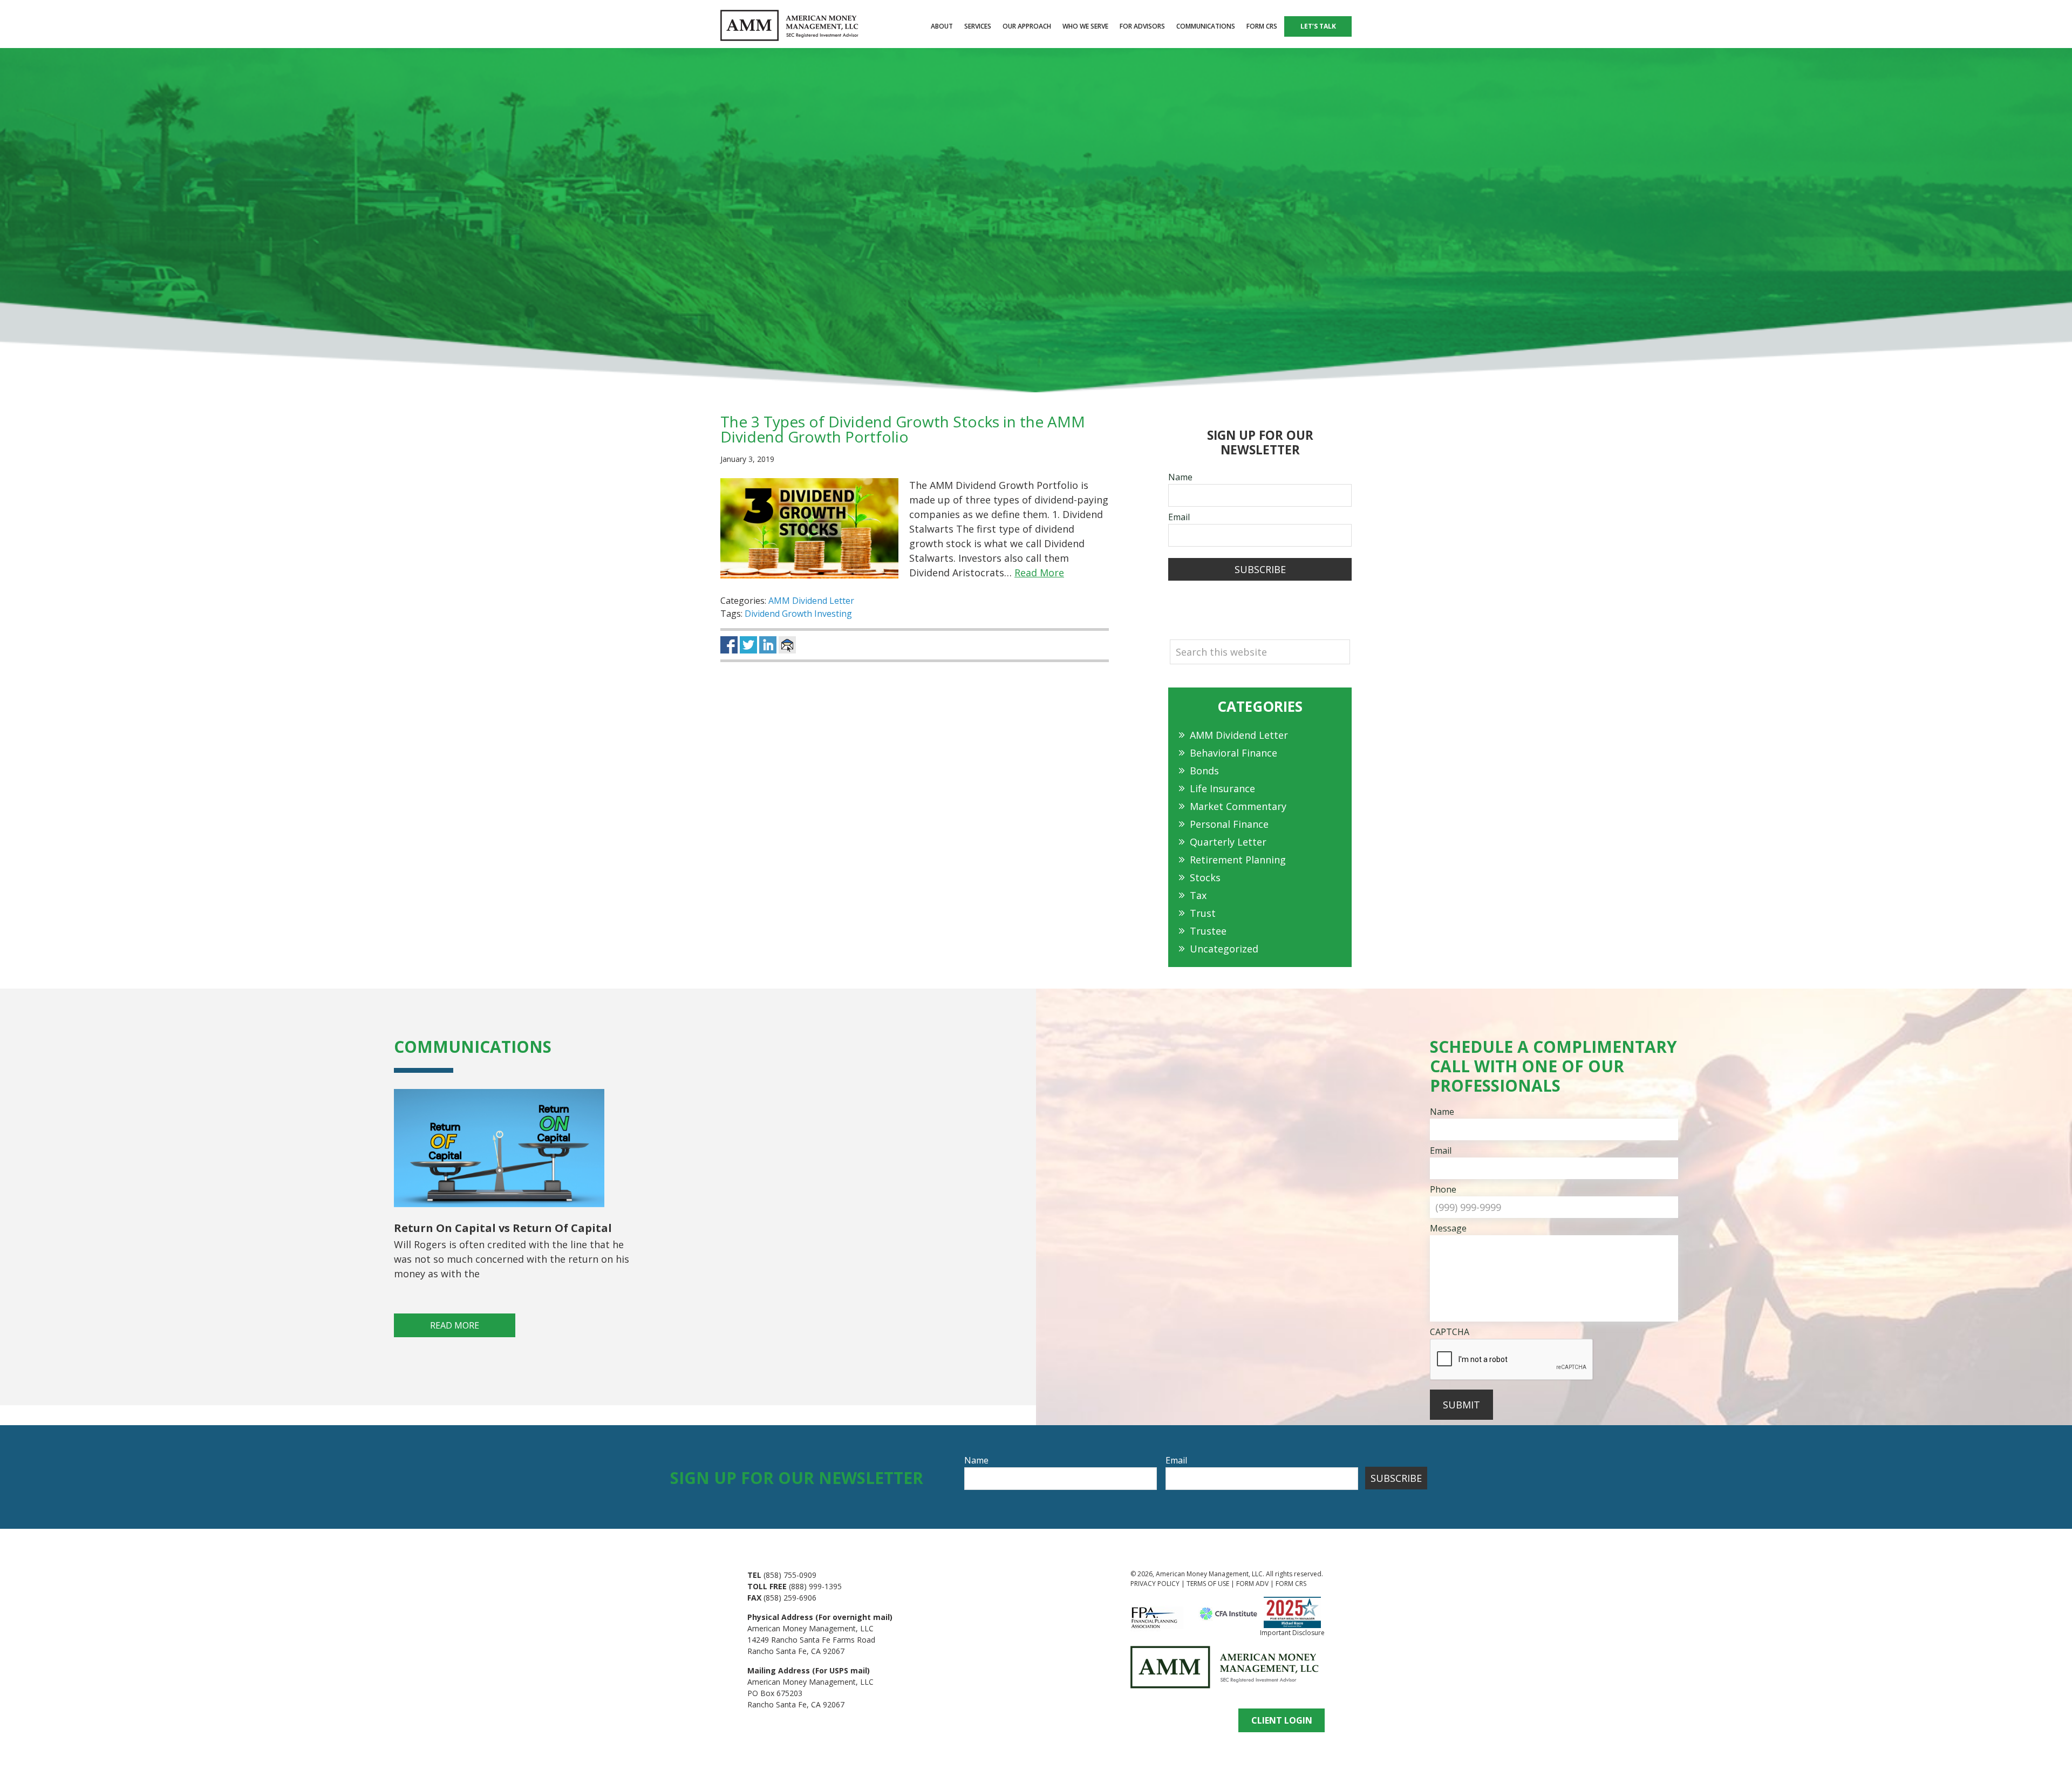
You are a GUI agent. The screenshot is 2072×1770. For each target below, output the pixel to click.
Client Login (1282, 1720)
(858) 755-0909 (790, 1575)
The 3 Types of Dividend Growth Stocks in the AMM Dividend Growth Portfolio (903, 429)
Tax (1198, 895)
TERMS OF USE (1208, 1584)
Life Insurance (1222, 788)
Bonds (1204, 771)
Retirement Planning (1238, 860)
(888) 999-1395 (815, 1586)
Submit (1461, 1405)
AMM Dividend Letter (811, 601)
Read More (1039, 573)
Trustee (1208, 931)
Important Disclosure (1292, 1633)
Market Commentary (1238, 806)
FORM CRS (1291, 1584)
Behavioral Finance (1233, 753)
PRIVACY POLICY (1155, 1584)
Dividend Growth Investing (798, 614)
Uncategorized (1224, 949)
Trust (1203, 913)
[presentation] (1512, 1360)
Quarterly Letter (1228, 842)
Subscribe (1260, 569)
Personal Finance (1229, 824)
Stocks (1205, 877)
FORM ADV (1252, 1584)
